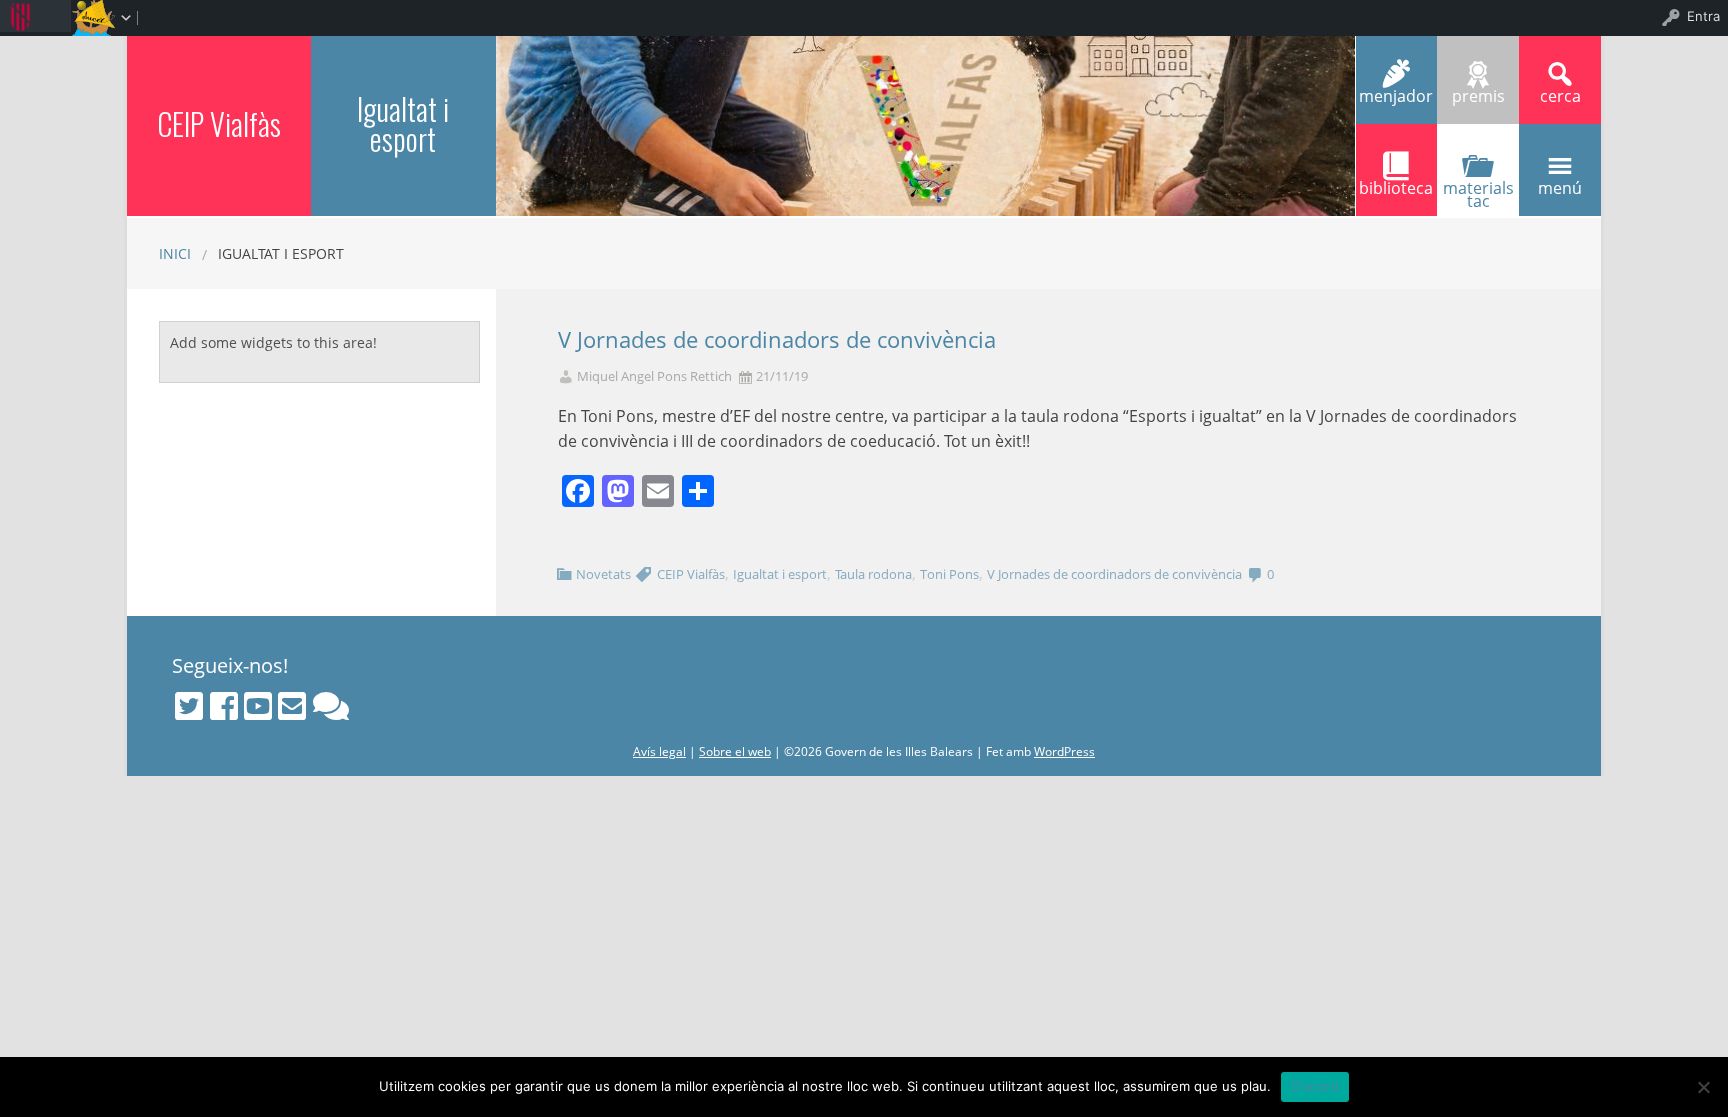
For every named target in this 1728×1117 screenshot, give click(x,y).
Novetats (603, 574)
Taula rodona (873, 574)
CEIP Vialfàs (219, 123)
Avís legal (659, 751)
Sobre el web (735, 751)
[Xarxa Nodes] (331, 706)
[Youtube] (258, 706)
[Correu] (292, 706)
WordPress (1064, 751)
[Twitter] (189, 706)
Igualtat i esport (403, 123)
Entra (1703, 16)
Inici (175, 253)
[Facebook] (224, 706)
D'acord (1315, 1086)
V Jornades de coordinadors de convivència (777, 339)
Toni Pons (949, 574)
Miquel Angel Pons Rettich (654, 376)
